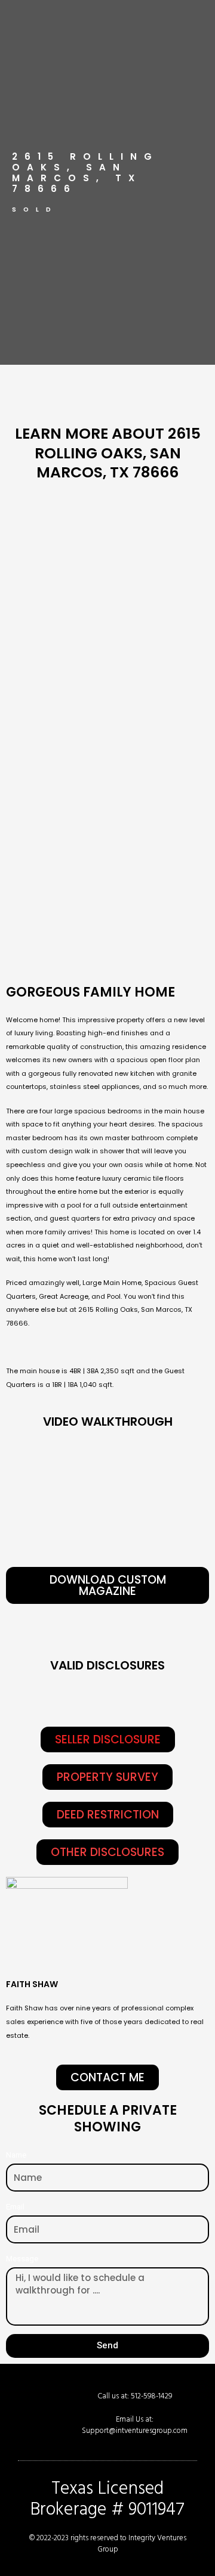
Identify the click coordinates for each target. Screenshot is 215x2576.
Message (22, 2258)
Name (16, 2155)
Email (15, 2206)
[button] (108, 1739)
